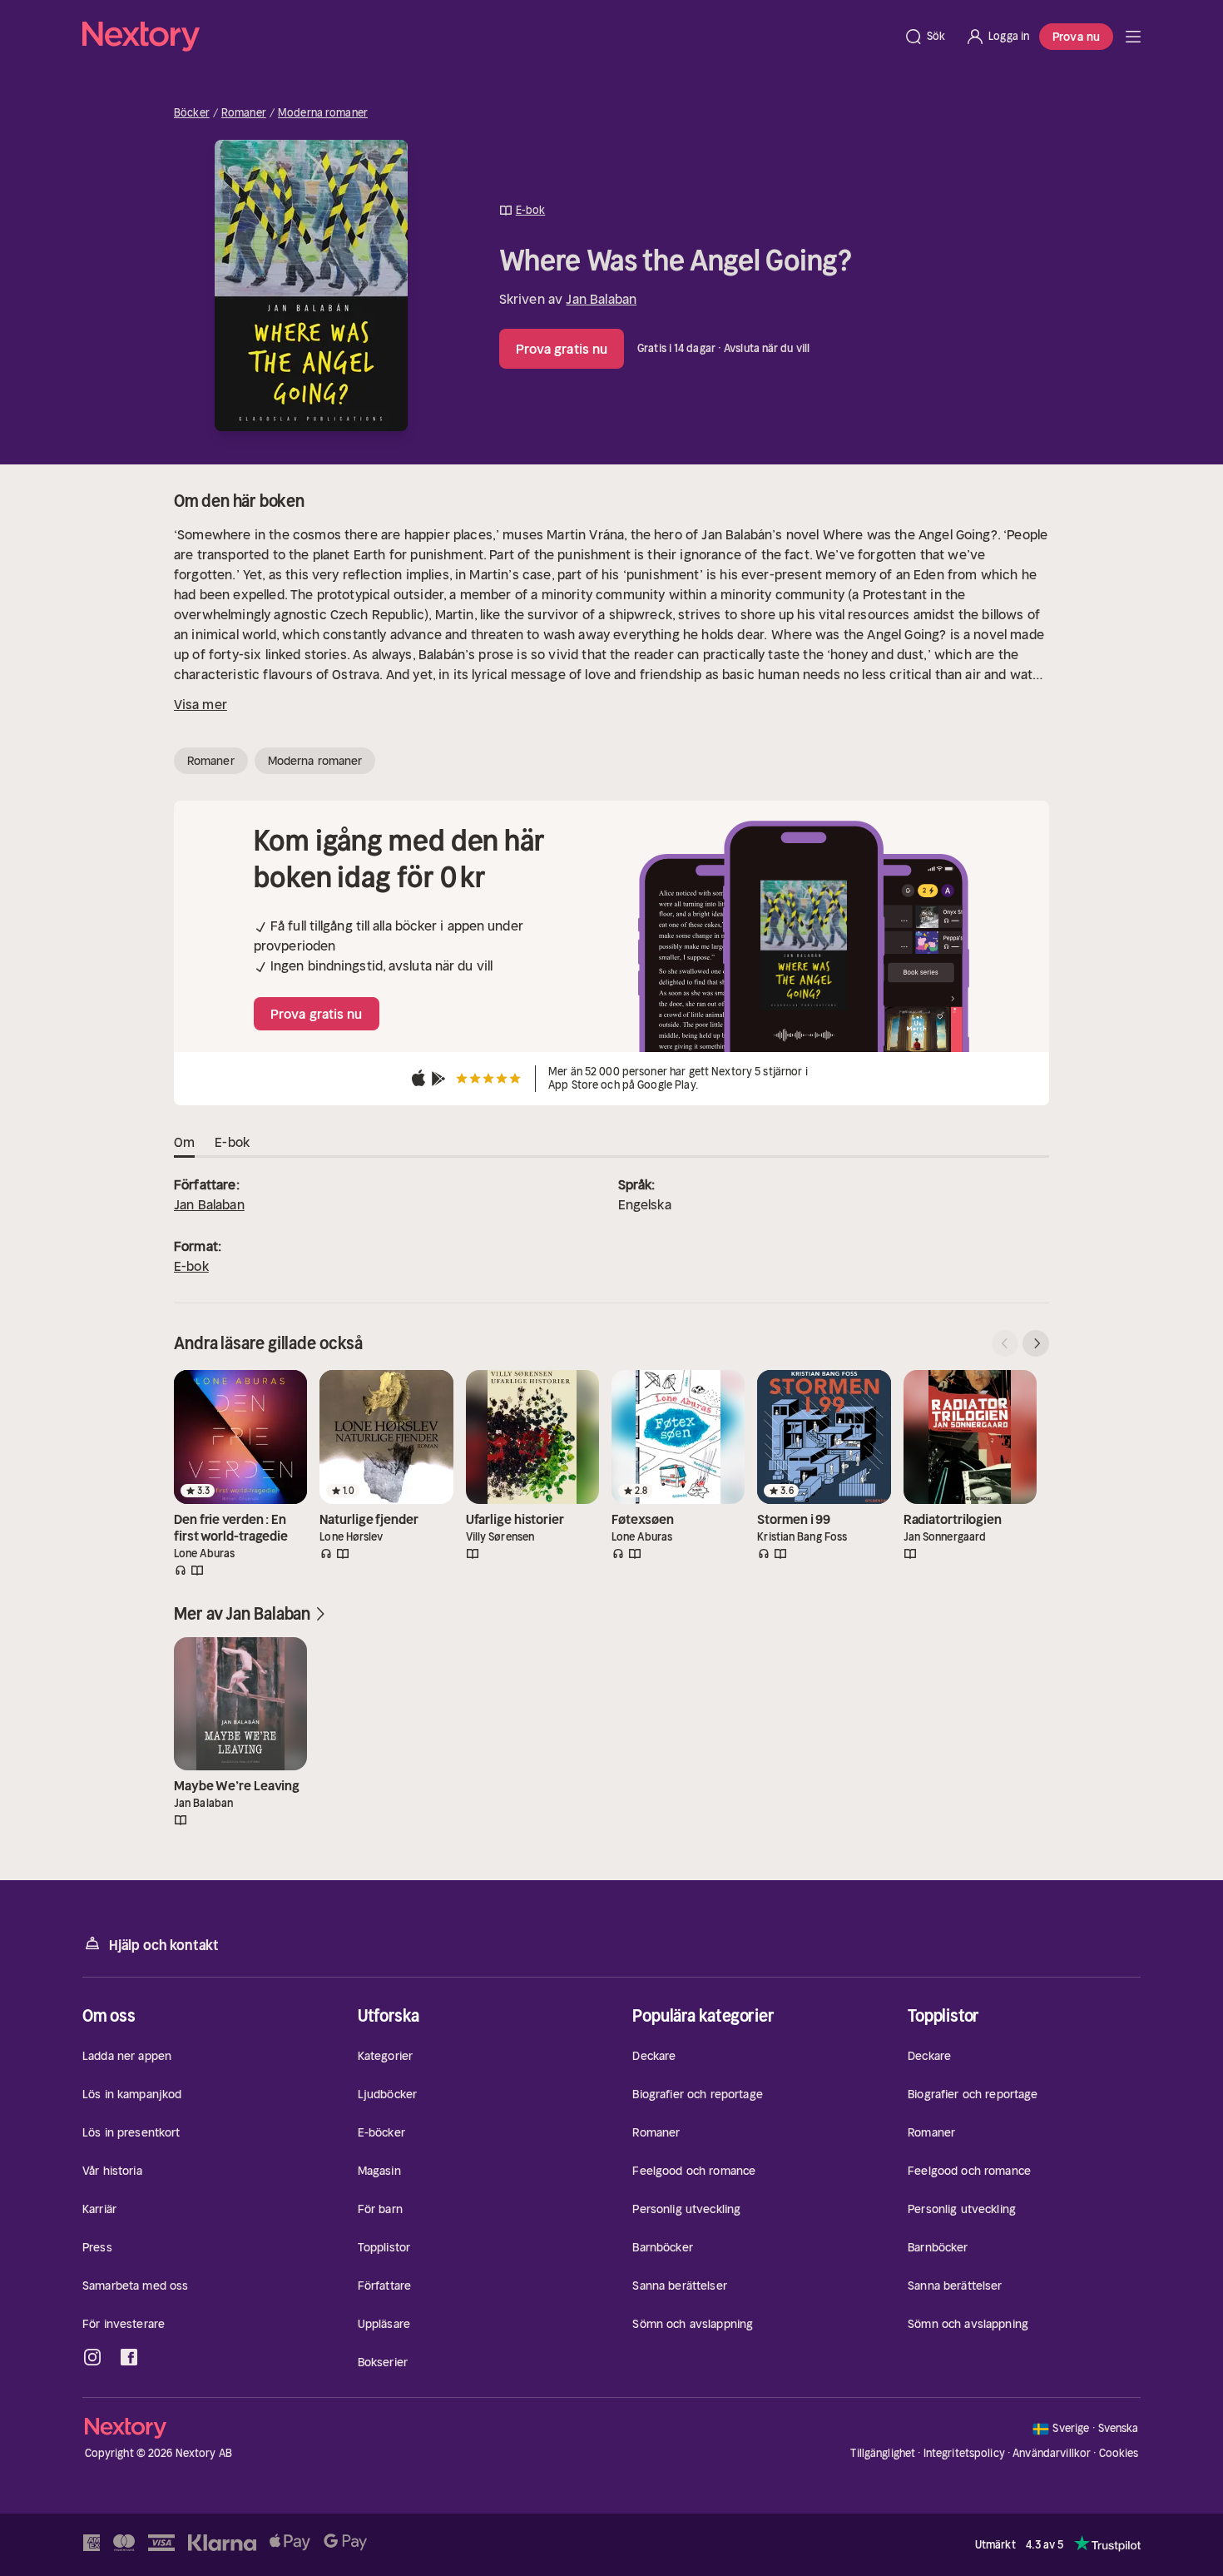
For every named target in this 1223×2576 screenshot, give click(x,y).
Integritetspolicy (964, 2453)
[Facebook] (129, 2357)
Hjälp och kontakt (164, 1945)
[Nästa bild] (1036, 1343)
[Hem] (488, 37)
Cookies (1119, 2454)
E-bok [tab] (232, 1142)
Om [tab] (184, 1142)
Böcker (192, 113)
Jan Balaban (601, 299)
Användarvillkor (1052, 2453)
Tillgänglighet (883, 2453)
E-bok (191, 1266)
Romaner (244, 113)
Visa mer (201, 704)
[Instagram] (92, 2357)
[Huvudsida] (1133, 37)
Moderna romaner (323, 113)
